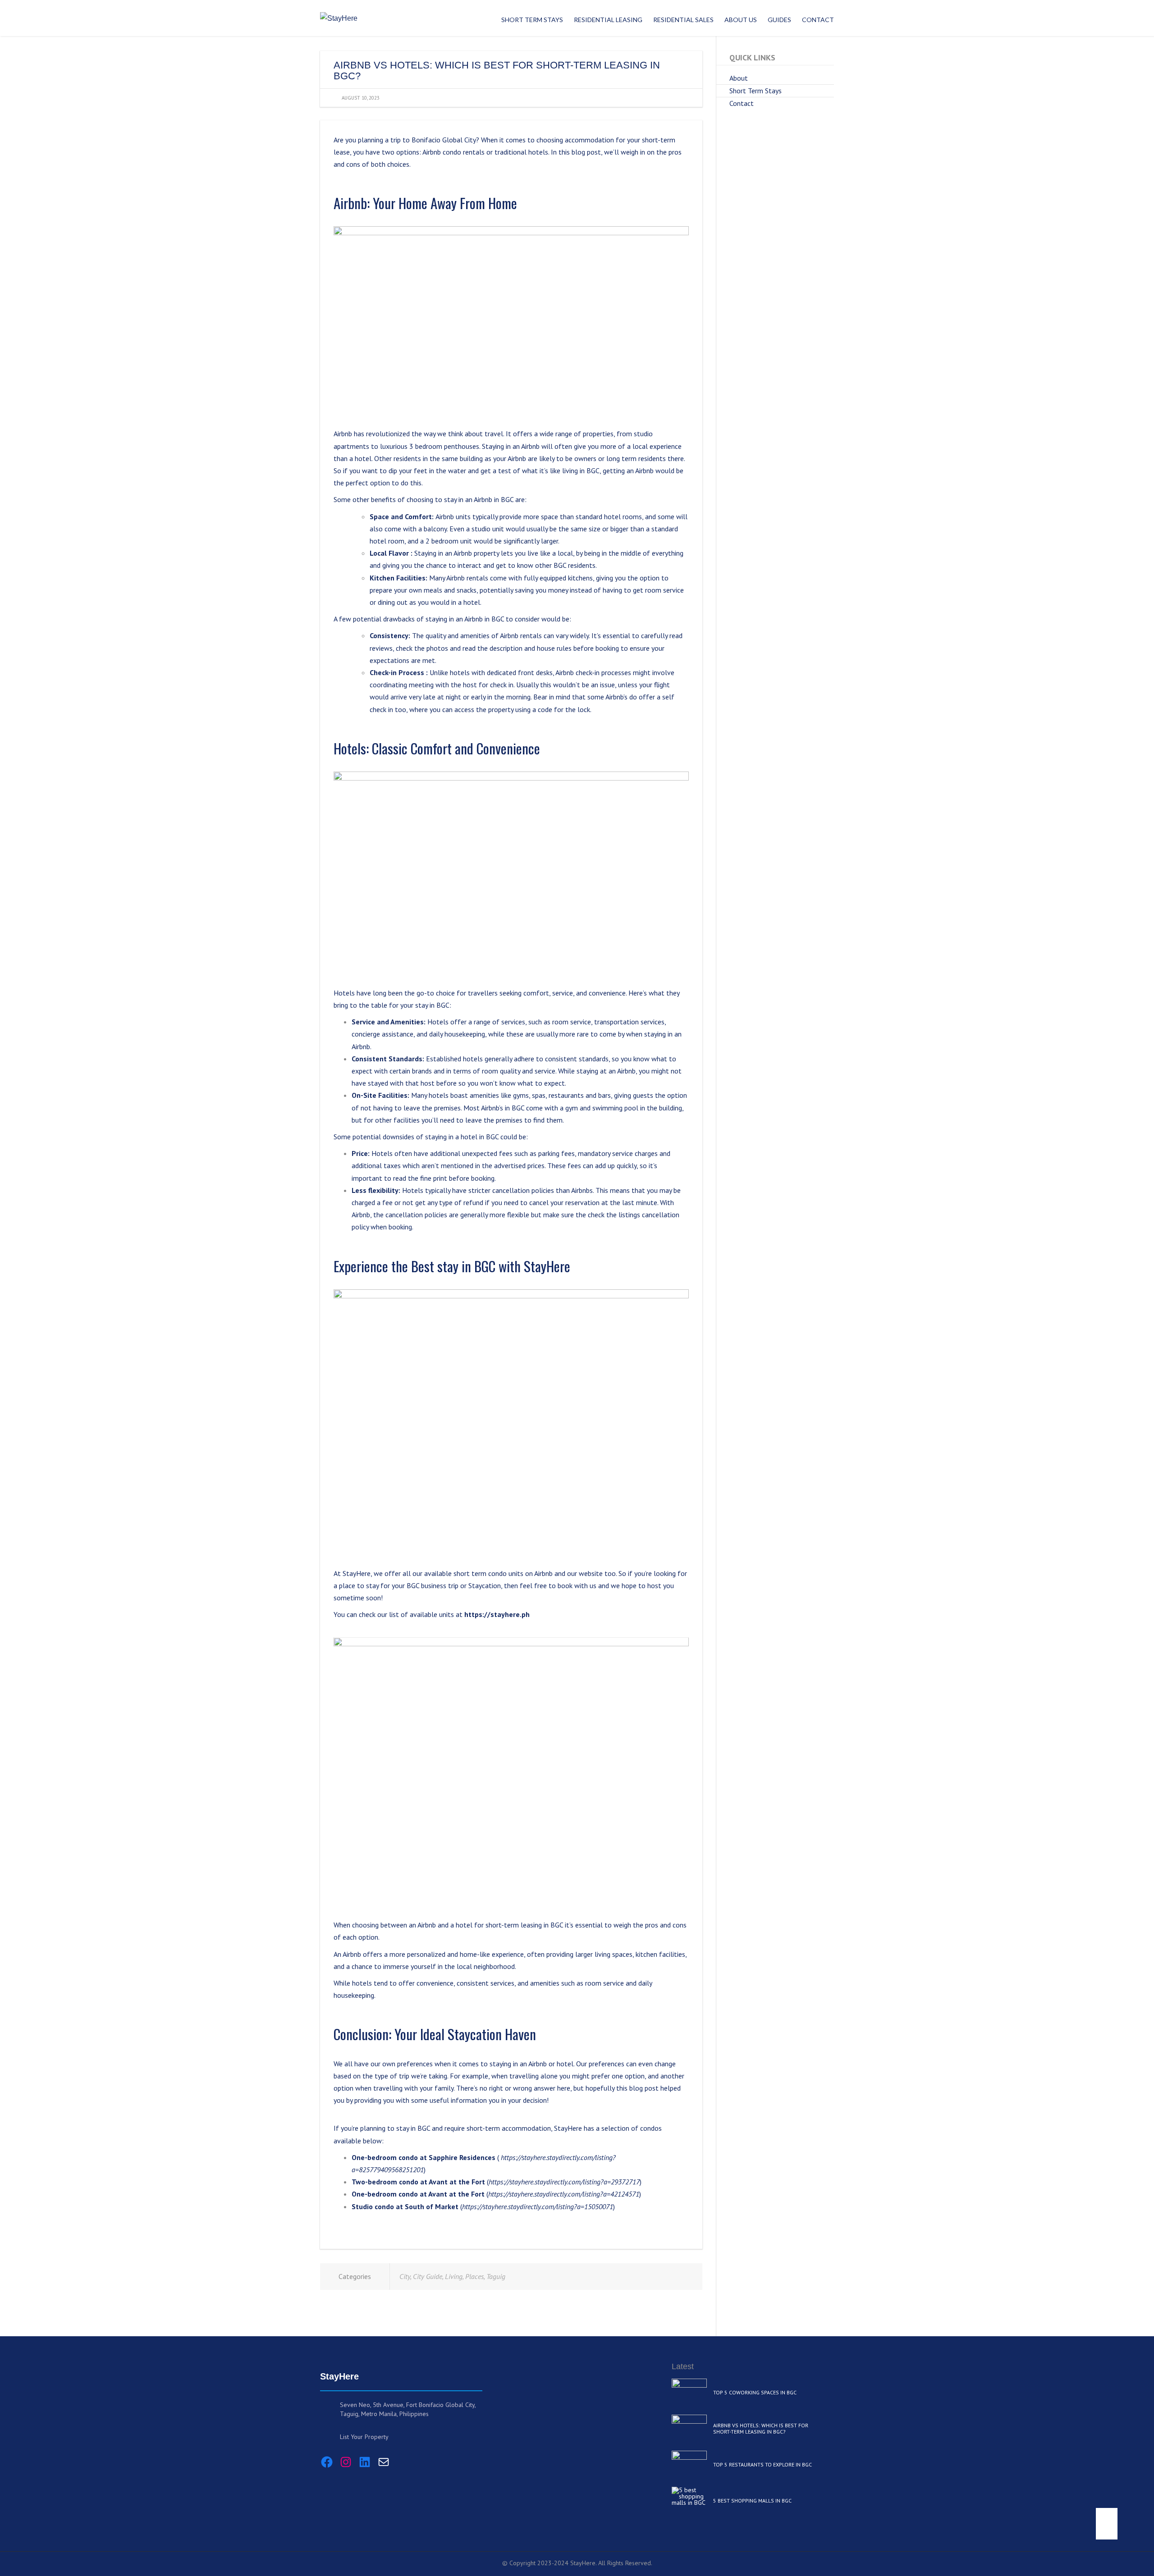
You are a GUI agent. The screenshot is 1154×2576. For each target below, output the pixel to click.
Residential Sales (683, 20)
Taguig (496, 2276)
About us (741, 20)
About (739, 78)
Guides (779, 20)
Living (454, 2276)
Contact (818, 20)
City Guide (428, 2276)
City (405, 2276)
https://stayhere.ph (497, 1614)
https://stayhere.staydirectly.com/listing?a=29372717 (564, 2182)
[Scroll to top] (1107, 2524)
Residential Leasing (608, 20)
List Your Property (364, 2437)
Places (474, 2276)
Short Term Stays (756, 91)
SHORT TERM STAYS (532, 20)
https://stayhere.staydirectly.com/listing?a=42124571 (564, 2194)
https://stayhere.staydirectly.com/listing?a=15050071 (538, 2206)
